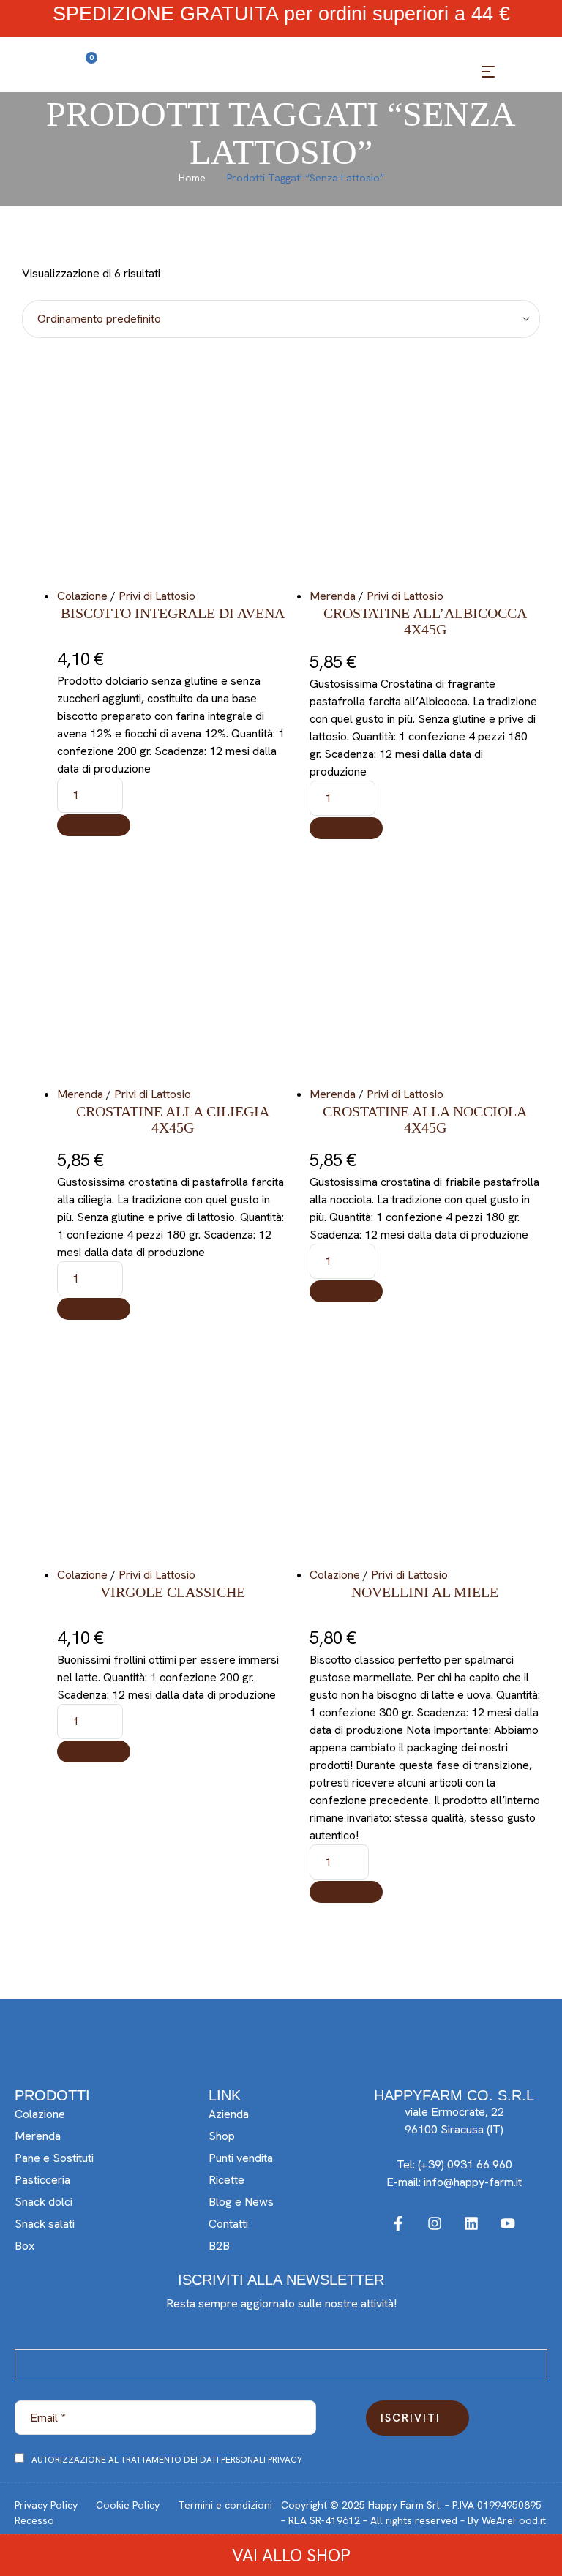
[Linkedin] (471, 2223)
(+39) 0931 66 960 (465, 2164)
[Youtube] (508, 2223)
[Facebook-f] (398, 2223)
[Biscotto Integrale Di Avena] (173, 472)
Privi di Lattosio (157, 596)
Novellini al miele (425, 1592)
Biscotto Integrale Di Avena (173, 613)
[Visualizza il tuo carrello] (77, 75)
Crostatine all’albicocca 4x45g (425, 621)
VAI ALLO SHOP (289, 2555)
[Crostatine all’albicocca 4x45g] (425, 472)
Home (192, 178)
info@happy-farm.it (473, 2182)
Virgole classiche (173, 1592)
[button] (94, 825)
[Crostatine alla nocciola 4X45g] (425, 970)
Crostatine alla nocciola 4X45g (425, 1119)
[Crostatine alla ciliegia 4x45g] (173, 970)
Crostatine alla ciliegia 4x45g (173, 1119)
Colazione (82, 596)
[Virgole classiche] (173, 1451)
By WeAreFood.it (507, 2520)
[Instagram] (435, 2223)
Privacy (285, 2460)
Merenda (333, 596)
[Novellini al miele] (425, 1451)
